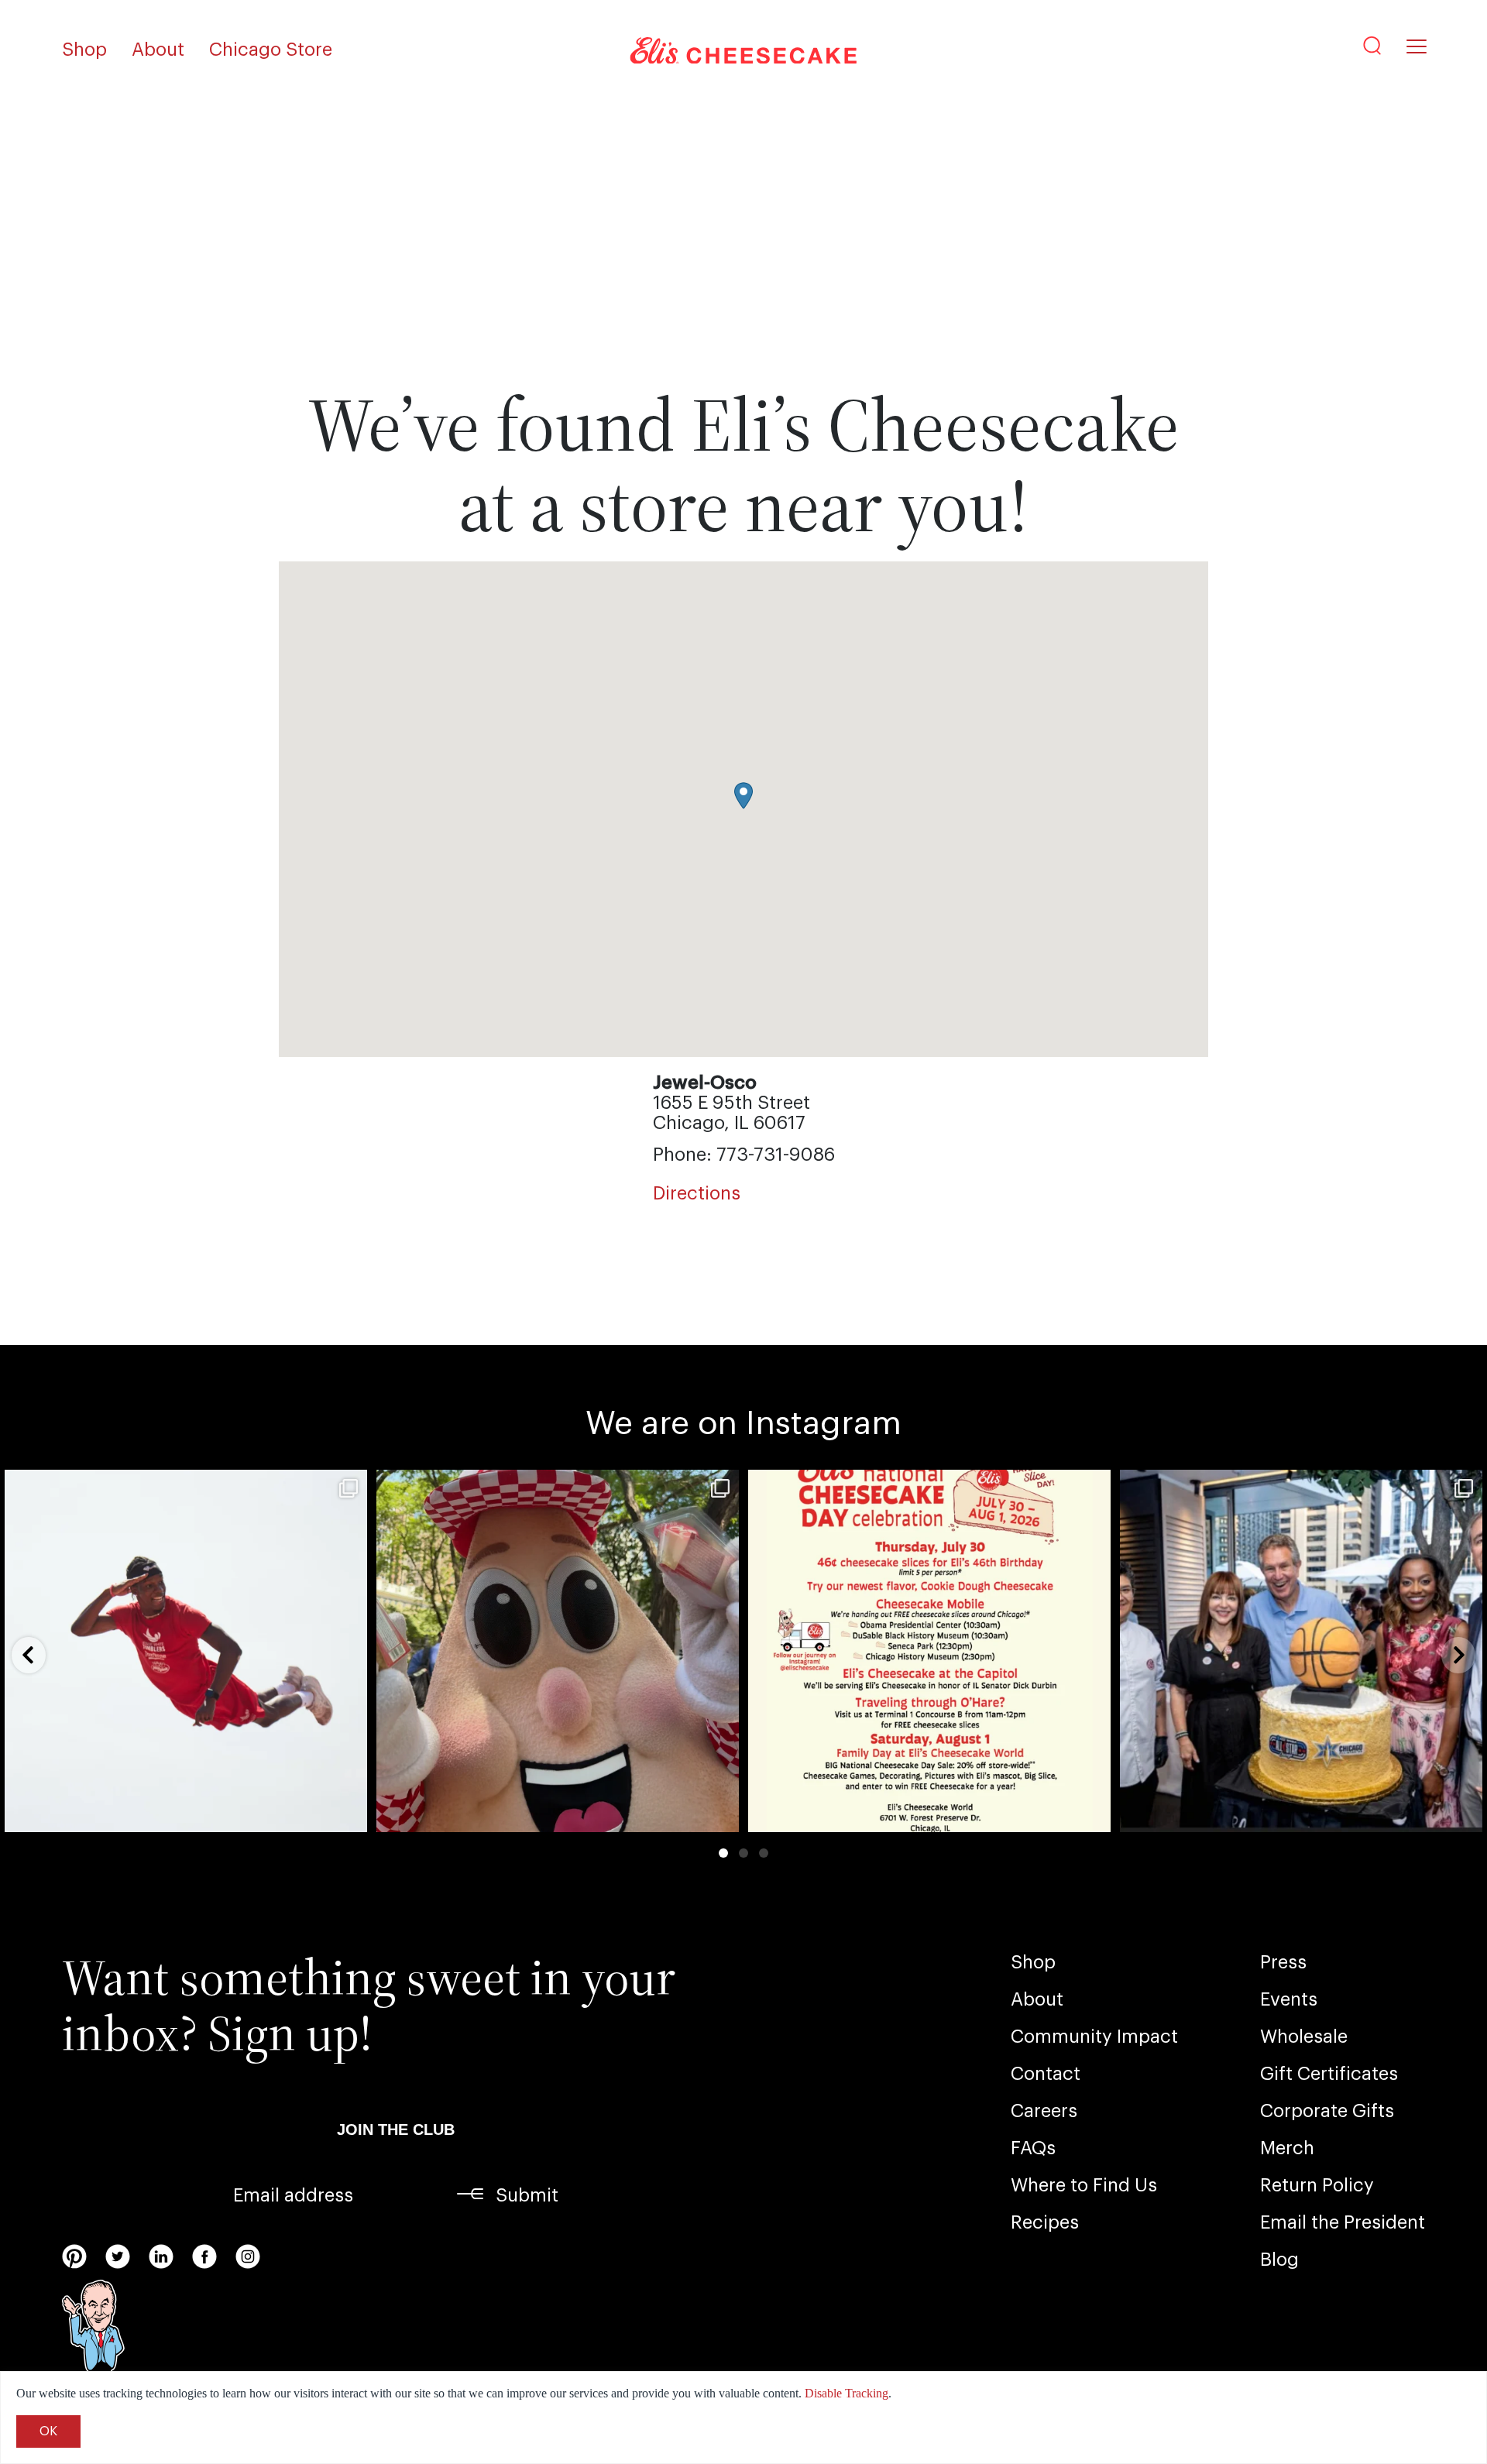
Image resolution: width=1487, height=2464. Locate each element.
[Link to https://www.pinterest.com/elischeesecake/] (74, 2256)
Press (1283, 1962)
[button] (743, 796)
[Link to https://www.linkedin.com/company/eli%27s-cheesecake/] (161, 2256)
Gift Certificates (1329, 2074)
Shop (84, 50)
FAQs (1033, 2148)
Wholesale (1304, 2037)
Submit (527, 2195)
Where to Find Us (1084, 2185)
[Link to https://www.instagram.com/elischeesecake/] (248, 2256)
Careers (1044, 2111)
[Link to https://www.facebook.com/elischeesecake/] (204, 2256)
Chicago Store (271, 50)
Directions (697, 1193)
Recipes (1045, 2222)
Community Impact (1094, 2037)
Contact (1046, 2074)
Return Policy (1317, 2185)
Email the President (1343, 2222)
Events (1289, 1999)
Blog (1279, 2260)
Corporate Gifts (1327, 2111)
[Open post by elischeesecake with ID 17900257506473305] (929, 1651)
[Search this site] (1372, 46)
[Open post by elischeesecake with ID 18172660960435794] (186, 1651)
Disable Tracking (847, 2393)
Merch (1287, 2148)
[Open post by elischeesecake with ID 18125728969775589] (558, 1651)
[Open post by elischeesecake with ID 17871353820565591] (1301, 1651)
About (158, 50)
